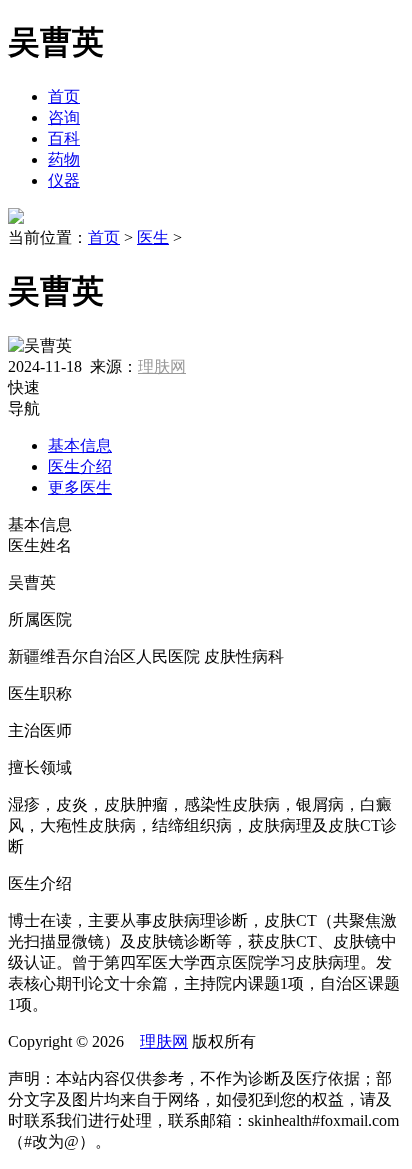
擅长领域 (40, 767)
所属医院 (40, 619)
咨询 (64, 117)
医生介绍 (80, 466)
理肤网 (162, 366)
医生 (153, 237)
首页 (64, 96)
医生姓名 (40, 545)
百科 (64, 138)
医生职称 (40, 693)
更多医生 (80, 487)
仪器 (64, 180)
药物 (64, 159)
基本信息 (80, 445)
